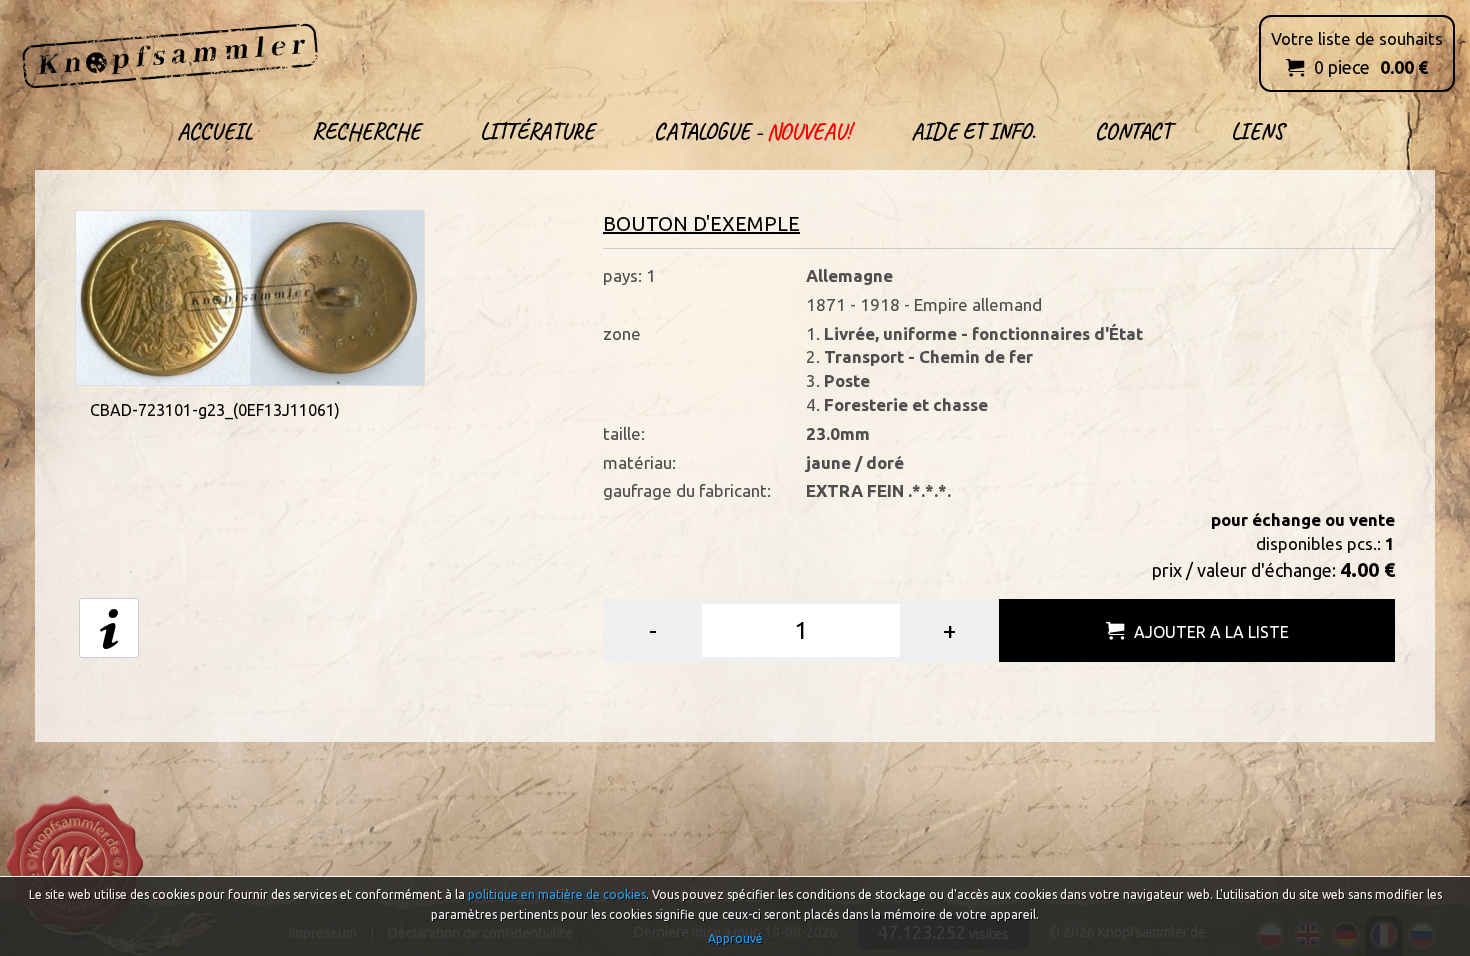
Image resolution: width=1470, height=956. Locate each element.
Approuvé (735, 938)
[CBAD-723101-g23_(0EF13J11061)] (250, 295)
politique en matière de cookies (557, 894)
